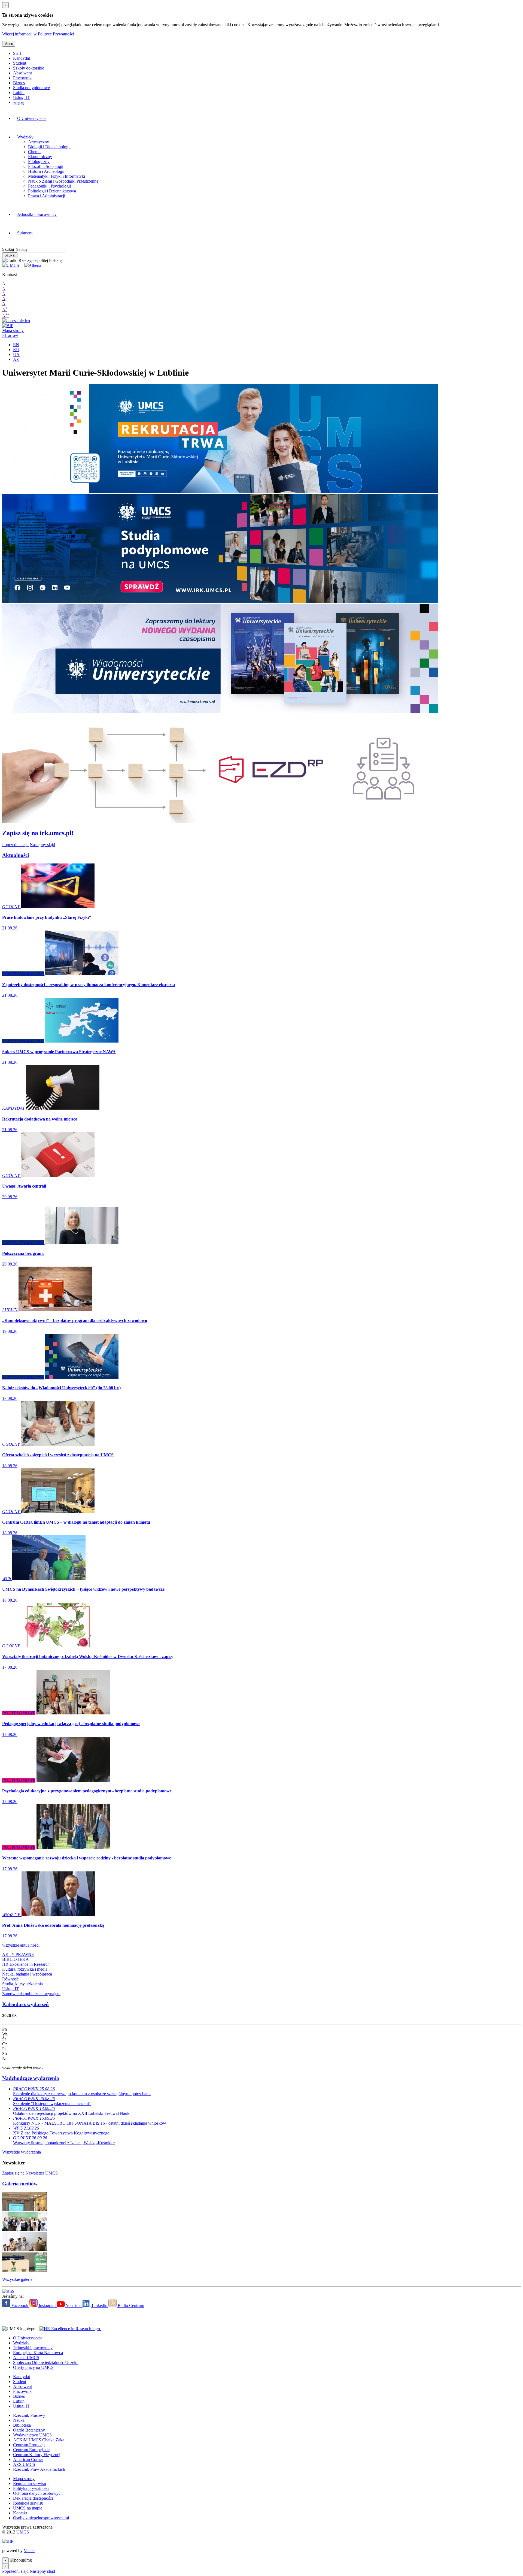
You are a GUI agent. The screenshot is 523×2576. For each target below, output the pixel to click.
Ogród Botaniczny (29, 2430)
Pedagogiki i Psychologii (49, 186)
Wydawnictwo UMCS (32, 2435)
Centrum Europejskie (31, 2450)
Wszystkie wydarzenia (22, 2152)
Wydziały (26, 137)
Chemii (34, 152)
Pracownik (22, 78)
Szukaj (8, 249)
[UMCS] (11, 265)
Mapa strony (13, 330)
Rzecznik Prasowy (29, 2415)
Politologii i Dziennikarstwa (52, 191)
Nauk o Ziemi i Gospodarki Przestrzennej (64, 181)
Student (20, 63)
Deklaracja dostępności (33, 2498)
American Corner (28, 2459)
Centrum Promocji (29, 2445)
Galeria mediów (20, 2184)
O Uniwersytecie (32, 118)
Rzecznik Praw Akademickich (39, 2469)
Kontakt (20, 2513)
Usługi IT (21, 97)
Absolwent (22, 73)
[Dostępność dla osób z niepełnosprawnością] (16, 321)
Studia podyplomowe (31, 88)
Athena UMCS (26, 2358)
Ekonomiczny (40, 157)
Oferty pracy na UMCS (33, 2367)
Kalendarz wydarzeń (25, 2004)
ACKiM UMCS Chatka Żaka (39, 2440)
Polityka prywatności (31, 2488)
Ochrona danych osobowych (38, 2493)
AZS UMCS (24, 2464)
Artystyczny (39, 142)
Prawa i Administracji (47, 196)
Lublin (19, 93)
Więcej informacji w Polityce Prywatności (38, 34)
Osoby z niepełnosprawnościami (41, 2518)
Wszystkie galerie (17, 2279)
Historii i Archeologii (46, 171)
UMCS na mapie (28, 2508)
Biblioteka (22, 2425)
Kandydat (22, 58)
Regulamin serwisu (30, 2483)
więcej (19, 102)
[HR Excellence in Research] (69, 2329)
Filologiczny (39, 161)
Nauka (19, 2420)
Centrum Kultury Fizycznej (37, 2455)
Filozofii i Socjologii (46, 166)
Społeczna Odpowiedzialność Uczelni (46, 2362)
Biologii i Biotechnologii (49, 147)
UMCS (23, 2532)
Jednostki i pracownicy (37, 214)
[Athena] (33, 265)
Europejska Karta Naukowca (38, 2353)
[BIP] (8, 326)
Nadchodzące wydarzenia (31, 2078)
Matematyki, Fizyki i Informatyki (57, 176)
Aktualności (16, 855)
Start (17, 53)
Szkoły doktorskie (29, 68)
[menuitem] (143, 119)
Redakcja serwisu (28, 2503)
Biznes (19, 83)
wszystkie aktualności (21, 1945)
